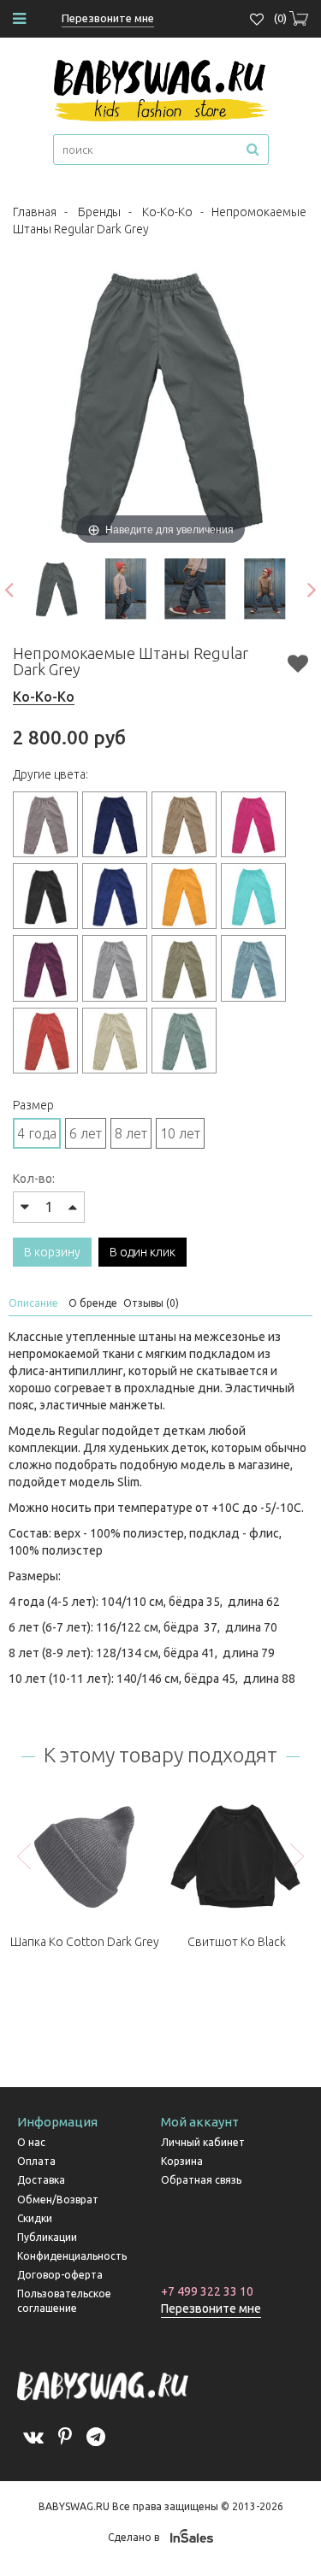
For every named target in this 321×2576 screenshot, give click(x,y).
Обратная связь (201, 2180)
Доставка (41, 2180)
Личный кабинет (203, 2142)
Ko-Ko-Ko (167, 212)
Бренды (99, 212)
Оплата (36, 2161)
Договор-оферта (60, 2275)
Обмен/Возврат (58, 2200)
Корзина (182, 2161)
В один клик (143, 1252)
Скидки (35, 2218)
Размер (33, 1105)
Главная (35, 212)
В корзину (52, 1252)
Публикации (47, 2237)
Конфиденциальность (72, 2256)
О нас (31, 2142)
